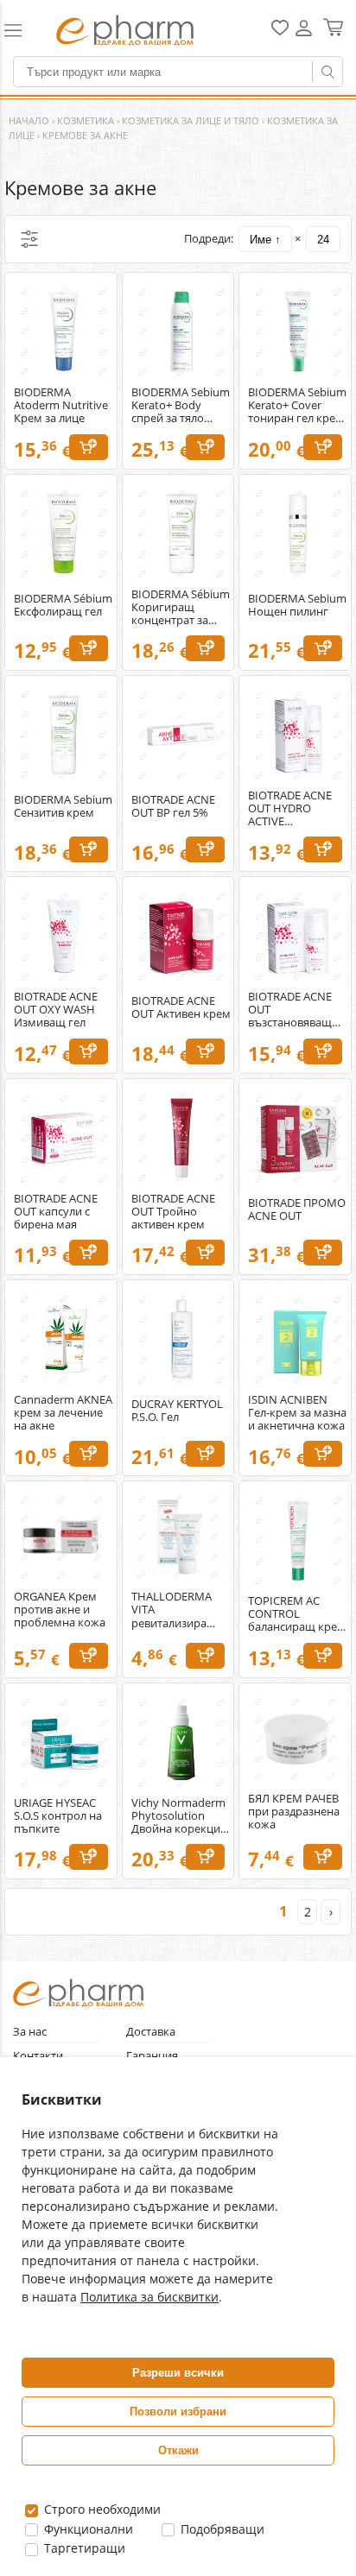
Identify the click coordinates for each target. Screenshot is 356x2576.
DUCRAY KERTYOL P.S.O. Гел (177, 1411)
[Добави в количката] (89, 447)
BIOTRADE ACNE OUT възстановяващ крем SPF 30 (290, 1010)
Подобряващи (221, 2529)
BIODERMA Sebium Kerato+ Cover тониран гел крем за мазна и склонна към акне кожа (297, 405)
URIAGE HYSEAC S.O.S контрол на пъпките (58, 1816)
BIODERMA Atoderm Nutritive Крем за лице (61, 405)
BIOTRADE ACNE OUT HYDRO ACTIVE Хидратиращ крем (297, 808)
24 (323, 240)
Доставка (151, 2032)
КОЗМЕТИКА (86, 120)
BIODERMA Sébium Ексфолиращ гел (63, 605)
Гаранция (152, 2056)
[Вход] (304, 34)
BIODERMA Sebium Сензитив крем (63, 806)
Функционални (87, 2529)
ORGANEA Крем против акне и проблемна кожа (60, 1610)
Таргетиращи (83, 2548)
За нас (30, 2032)
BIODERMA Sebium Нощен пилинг (297, 605)
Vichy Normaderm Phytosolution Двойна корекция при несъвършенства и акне (179, 1816)
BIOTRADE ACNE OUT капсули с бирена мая (56, 1212)
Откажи (178, 2450)
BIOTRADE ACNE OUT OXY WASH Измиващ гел (56, 1010)
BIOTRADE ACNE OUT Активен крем (181, 1007)
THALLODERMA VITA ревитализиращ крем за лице (174, 1610)
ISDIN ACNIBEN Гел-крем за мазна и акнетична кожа (297, 1413)
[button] (22, 30)
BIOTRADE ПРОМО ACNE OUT (297, 1209)
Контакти (38, 2056)
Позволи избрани (178, 2412)
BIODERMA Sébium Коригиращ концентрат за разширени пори (181, 607)
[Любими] (280, 32)
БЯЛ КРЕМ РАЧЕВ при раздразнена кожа (294, 1812)
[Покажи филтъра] (29, 239)
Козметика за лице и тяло (191, 120)
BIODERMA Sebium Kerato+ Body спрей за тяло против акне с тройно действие (181, 405)
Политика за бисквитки (149, 2297)
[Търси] (327, 72)
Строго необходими (101, 2509)
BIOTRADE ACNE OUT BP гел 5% (173, 806)
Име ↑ (265, 240)
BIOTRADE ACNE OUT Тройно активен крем (173, 1212)
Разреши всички (178, 2373)
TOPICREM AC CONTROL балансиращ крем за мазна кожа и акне (297, 1614)
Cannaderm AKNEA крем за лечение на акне (63, 1413)
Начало (29, 120)
